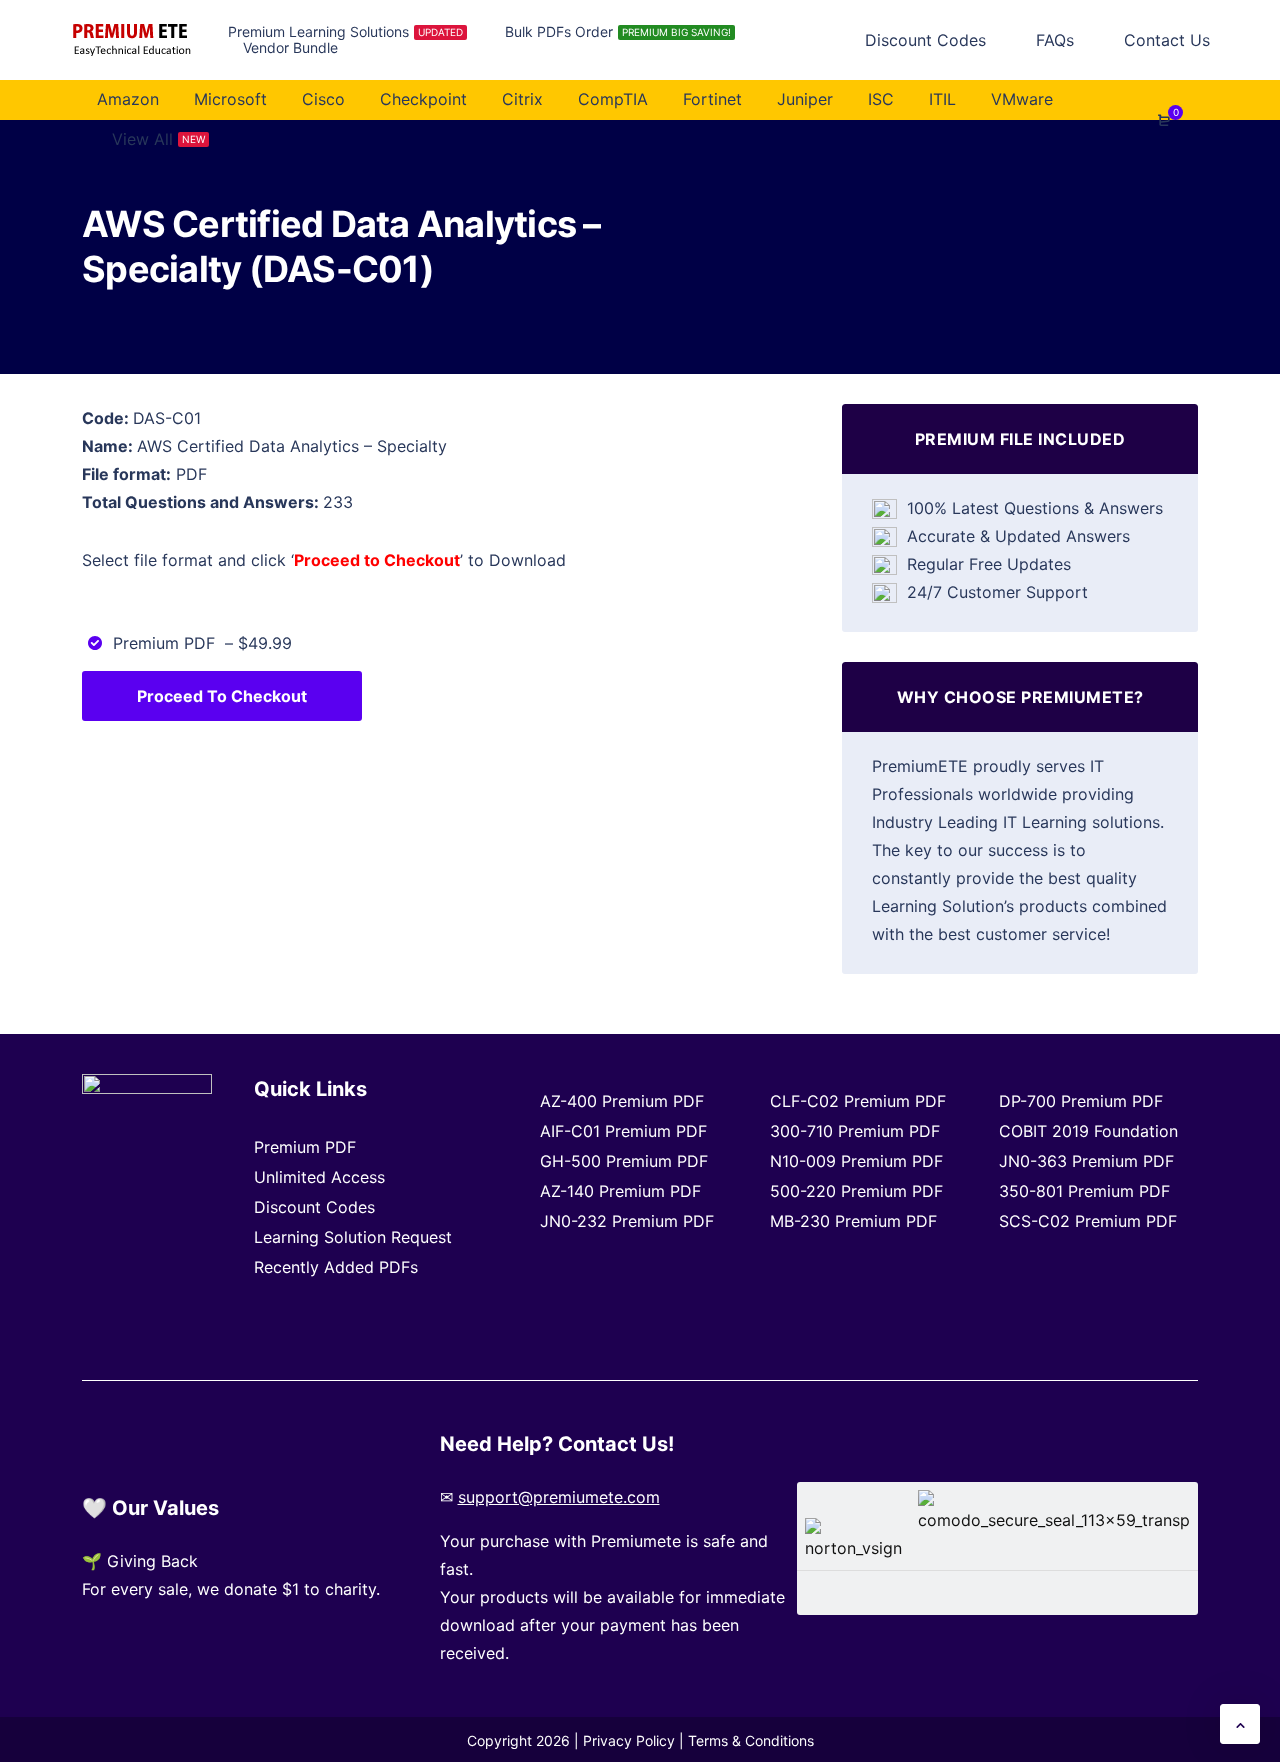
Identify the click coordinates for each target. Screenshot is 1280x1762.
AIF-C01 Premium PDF (623, 1131)
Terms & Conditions (751, 1740)
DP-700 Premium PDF (1081, 1101)
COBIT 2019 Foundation (1088, 1131)
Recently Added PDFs (336, 1267)
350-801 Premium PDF (1084, 1191)
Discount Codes (314, 1207)
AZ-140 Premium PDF (620, 1191)
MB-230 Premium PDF (853, 1221)
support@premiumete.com (559, 1497)
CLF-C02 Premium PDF (858, 1101)
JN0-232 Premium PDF (627, 1221)
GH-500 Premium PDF (624, 1161)
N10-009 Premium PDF (856, 1161)
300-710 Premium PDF (855, 1131)
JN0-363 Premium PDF (1086, 1161)
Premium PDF (305, 1147)
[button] (1240, 1724)
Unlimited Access (319, 1177)
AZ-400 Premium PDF (622, 1101)
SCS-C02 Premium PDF (1088, 1221)
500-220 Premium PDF (856, 1191)
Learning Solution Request (353, 1237)
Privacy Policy (629, 1740)
